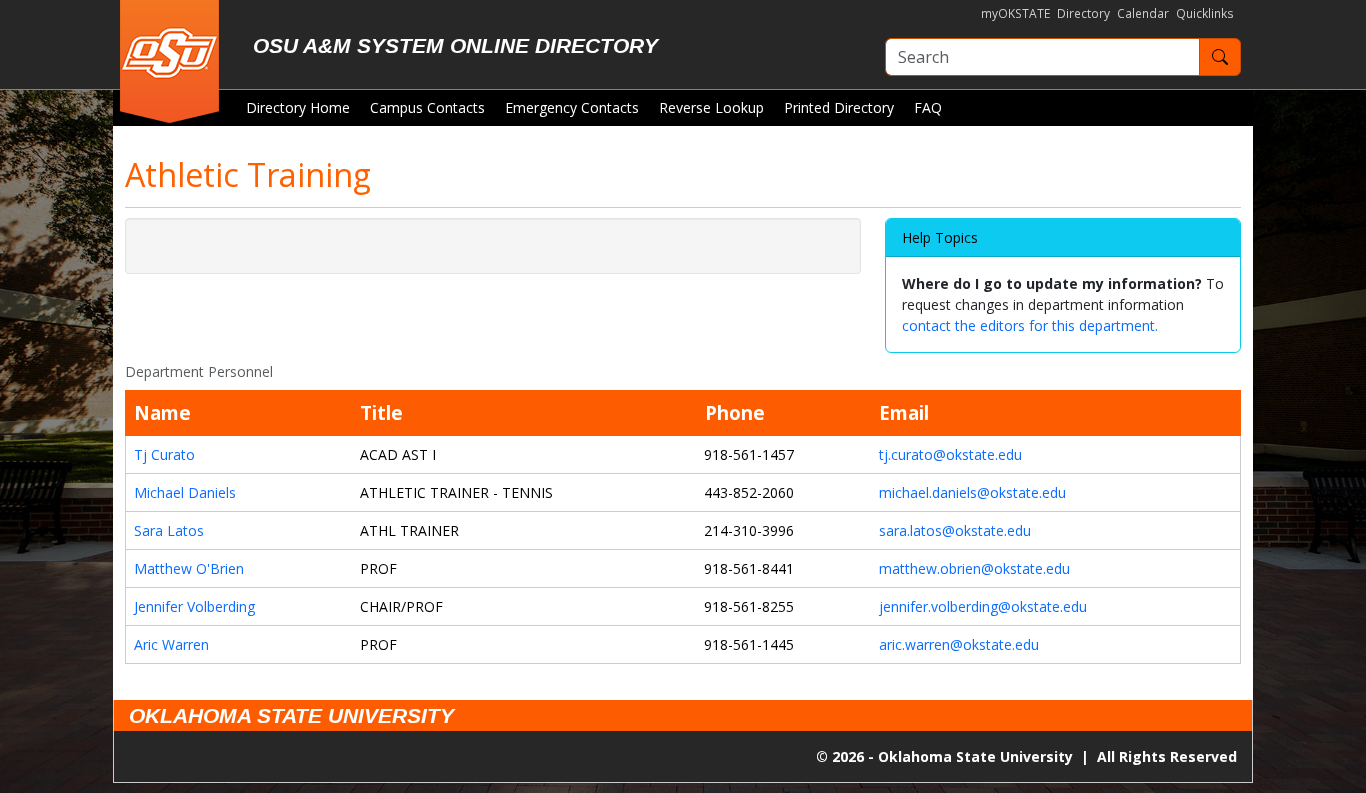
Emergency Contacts (572, 107)
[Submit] (1220, 57)
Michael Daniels (185, 492)
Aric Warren (171, 644)
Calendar (1143, 13)
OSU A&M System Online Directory (455, 45)
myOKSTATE (1015, 13)
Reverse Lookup (711, 107)
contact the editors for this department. (1030, 325)
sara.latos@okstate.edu (955, 530)
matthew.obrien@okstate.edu (974, 568)
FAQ (928, 107)
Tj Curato (164, 454)
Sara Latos (169, 530)
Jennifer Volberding (194, 606)
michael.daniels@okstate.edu (972, 492)
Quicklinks (1205, 13)
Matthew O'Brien (189, 568)
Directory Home (298, 107)
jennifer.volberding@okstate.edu (983, 606)
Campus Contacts (427, 107)
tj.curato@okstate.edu (950, 454)
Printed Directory (839, 107)
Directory (1083, 13)
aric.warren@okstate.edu (959, 644)
